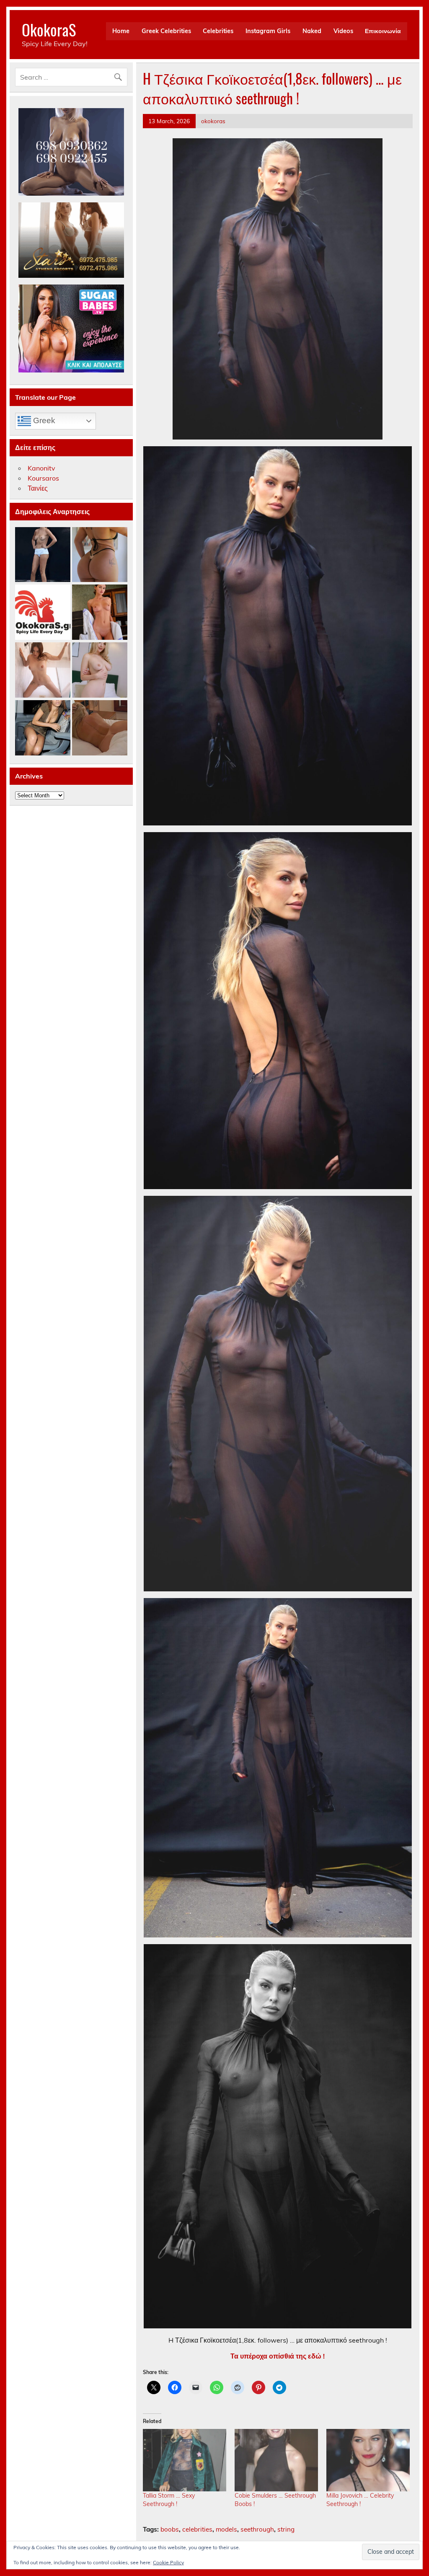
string (286, 2529)
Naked (312, 31)
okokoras (213, 121)
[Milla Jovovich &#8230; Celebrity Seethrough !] (368, 2460)
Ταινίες (38, 488)
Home (121, 31)
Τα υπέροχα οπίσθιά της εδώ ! (278, 2356)
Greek (43, 420)
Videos (343, 31)
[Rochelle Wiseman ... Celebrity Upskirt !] (43, 728)
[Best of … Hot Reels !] (43, 613)
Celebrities (218, 31)
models (226, 2529)
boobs (170, 2529)
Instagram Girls (268, 31)
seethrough (257, 2529)
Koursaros (43, 478)
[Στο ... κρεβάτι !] (100, 670)
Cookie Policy (168, 2562)
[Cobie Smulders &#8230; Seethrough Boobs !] (276, 2460)
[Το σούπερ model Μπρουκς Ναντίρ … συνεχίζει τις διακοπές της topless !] (43, 555)
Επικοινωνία (383, 31)
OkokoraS (49, 30)
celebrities (197, 2529)
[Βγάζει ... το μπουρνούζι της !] (100, 613)
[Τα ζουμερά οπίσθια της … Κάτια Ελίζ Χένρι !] (100, 555)
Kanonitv (41, 468)
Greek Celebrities (166, 31)
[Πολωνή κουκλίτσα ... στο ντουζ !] (43, 670)
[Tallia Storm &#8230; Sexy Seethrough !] (185, 2460)
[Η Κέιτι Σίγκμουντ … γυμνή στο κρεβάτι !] (100, 728)
